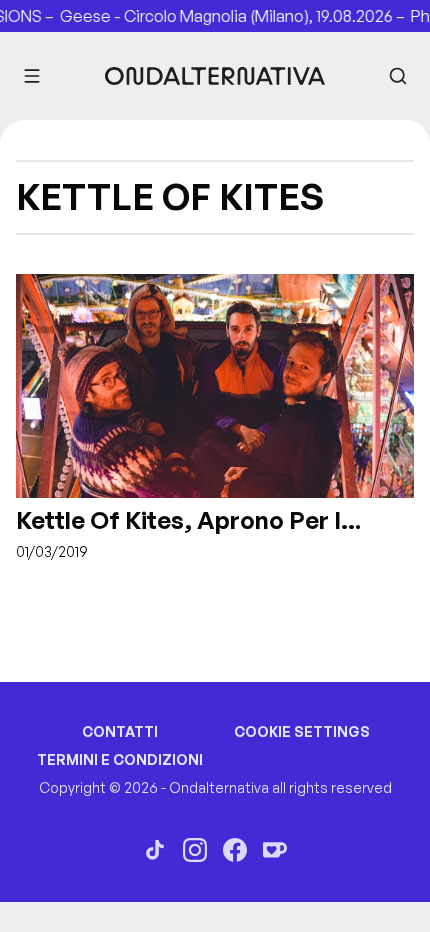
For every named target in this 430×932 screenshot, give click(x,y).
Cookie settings (302, 731)
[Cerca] (398, 76)
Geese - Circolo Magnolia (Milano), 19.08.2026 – (227, 16)
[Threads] (155, 850)
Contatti (120, 731)
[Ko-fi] (275, 850)
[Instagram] (195, 850)
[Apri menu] (32, 76)
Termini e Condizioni (120, 759)
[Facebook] (235, 850)
